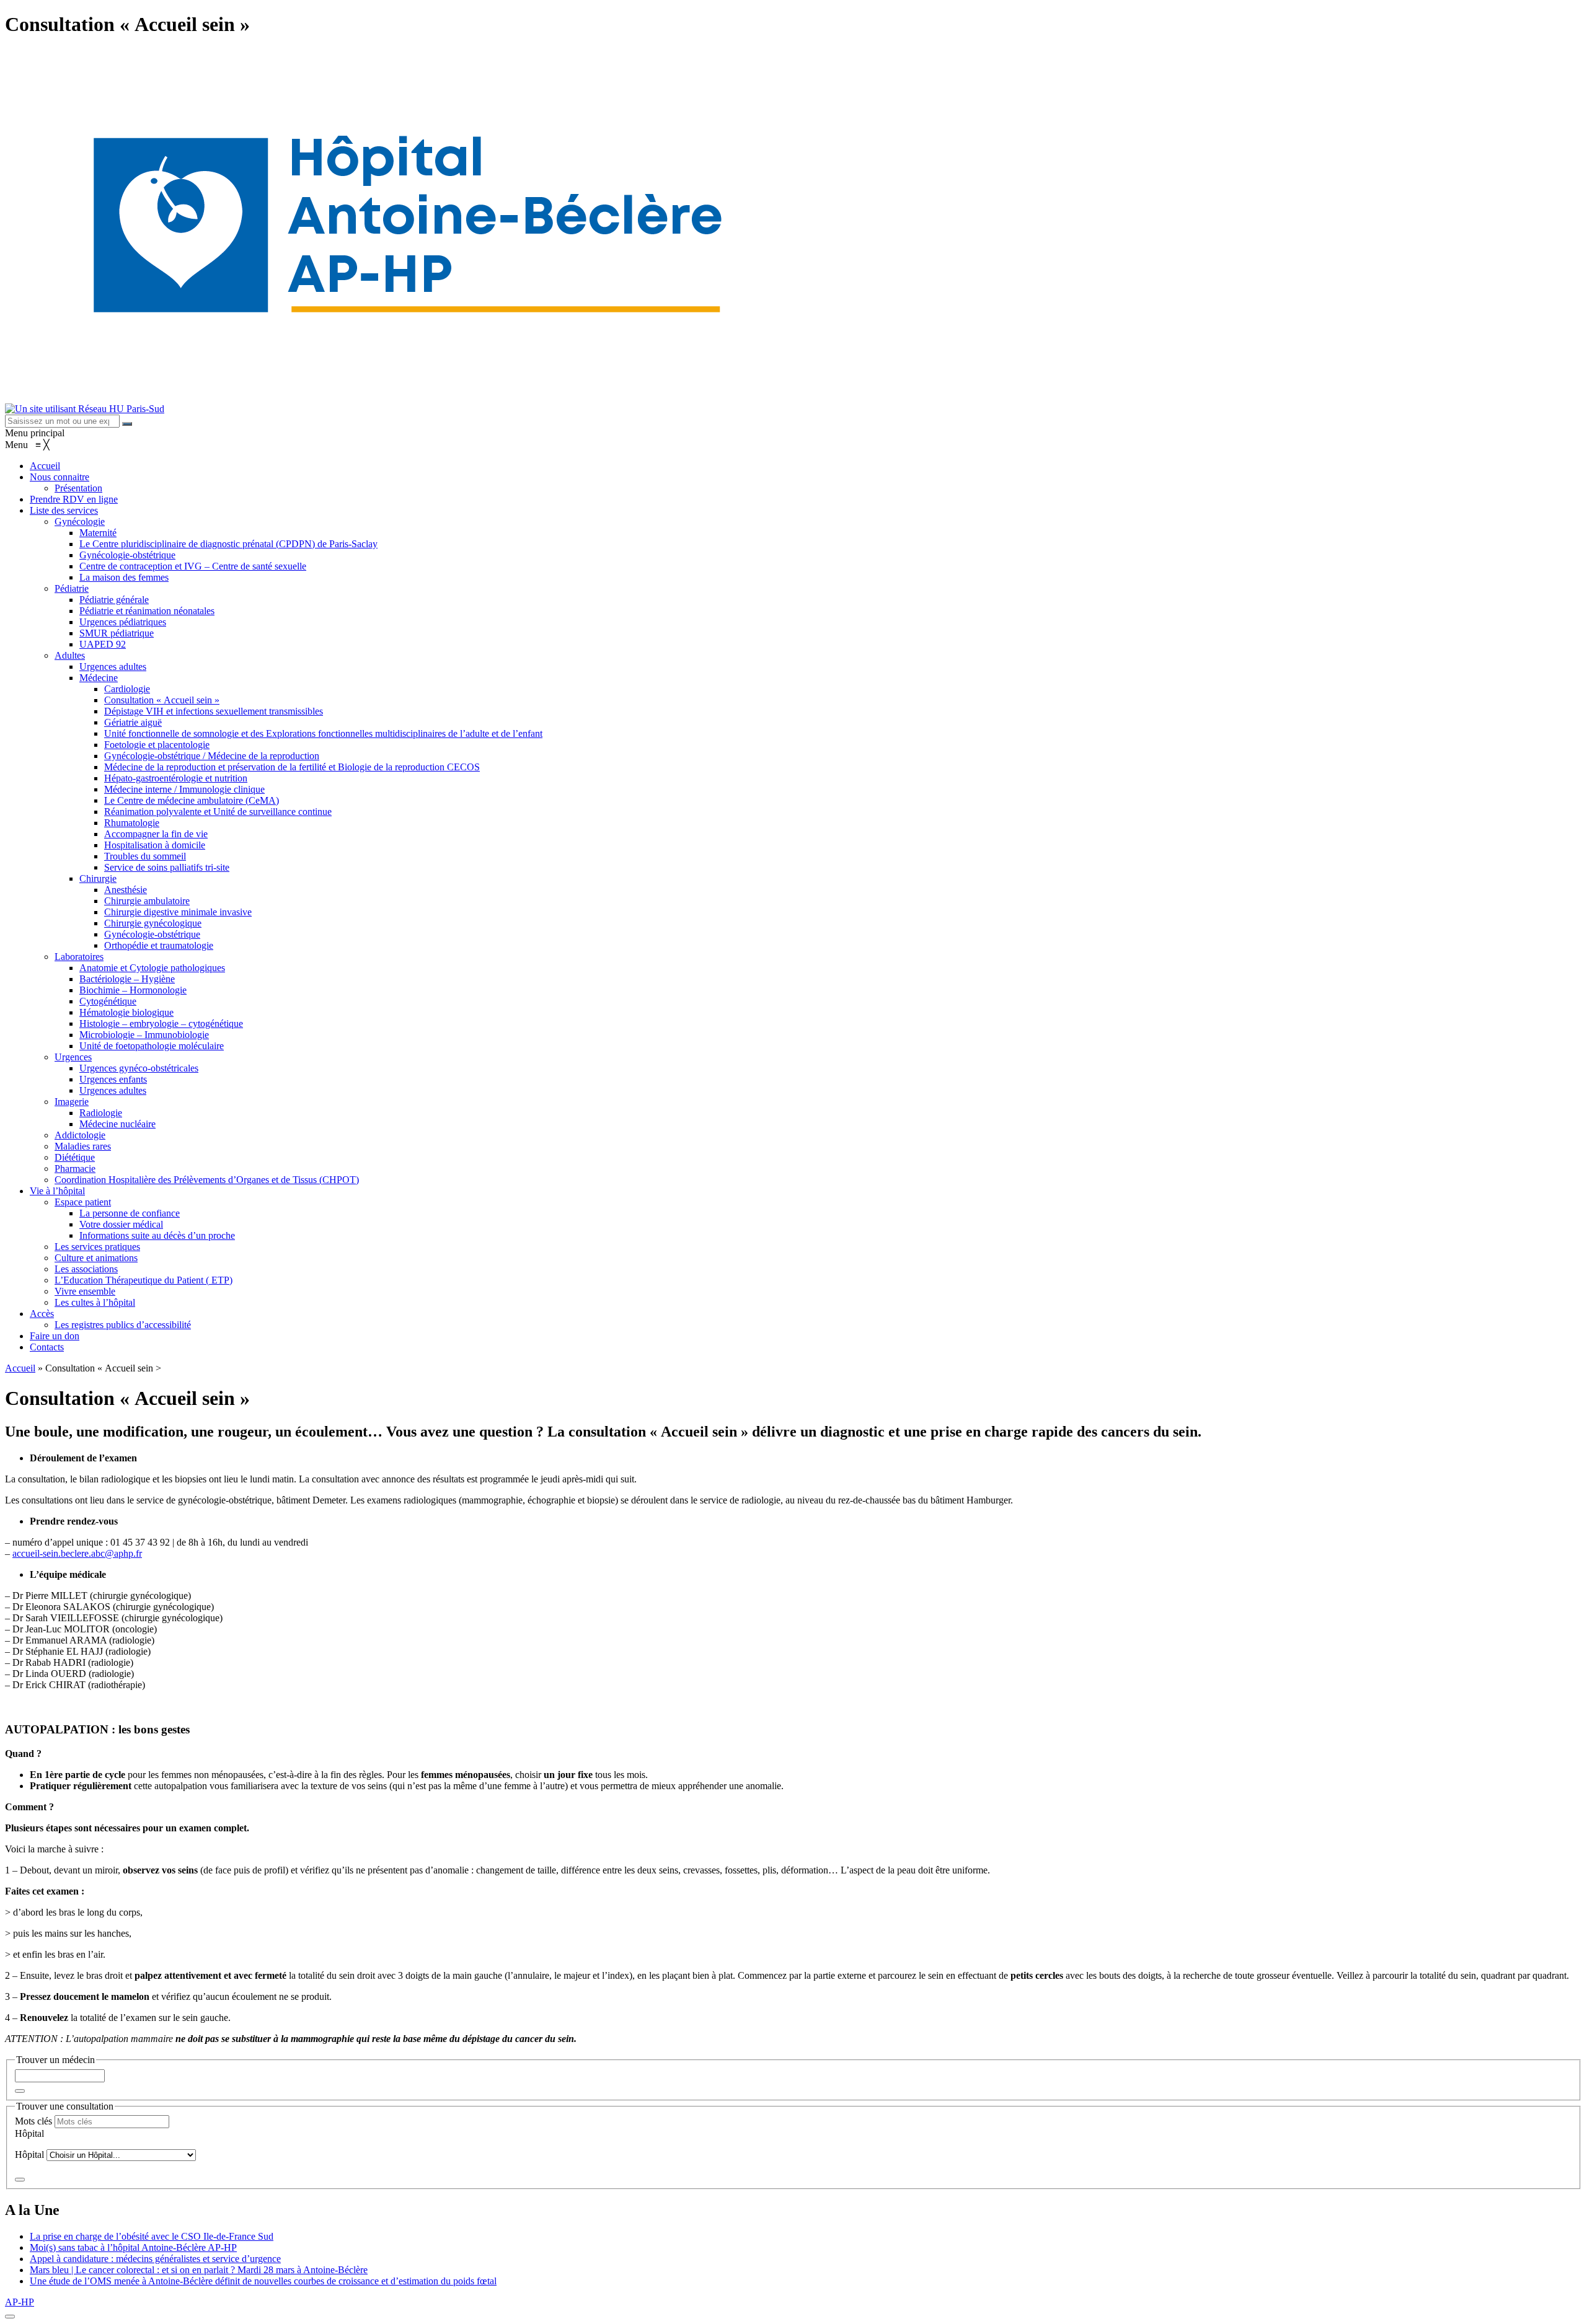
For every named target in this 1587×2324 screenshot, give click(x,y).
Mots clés (33, 2121)
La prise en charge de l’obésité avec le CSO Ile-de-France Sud (152, 2236)
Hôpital (29, 2133)
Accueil (20, 1368)
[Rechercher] (127, 424)
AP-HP (20, 2302)
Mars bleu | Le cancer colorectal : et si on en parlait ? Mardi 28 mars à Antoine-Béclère (199, 2270)
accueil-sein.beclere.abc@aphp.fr (77, 1553)
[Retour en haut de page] (10, 2317)
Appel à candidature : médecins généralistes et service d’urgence (155, 2259)
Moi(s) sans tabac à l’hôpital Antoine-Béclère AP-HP (133, 2247)
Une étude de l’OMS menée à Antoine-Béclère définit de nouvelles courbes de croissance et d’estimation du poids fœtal (263, 2281)
